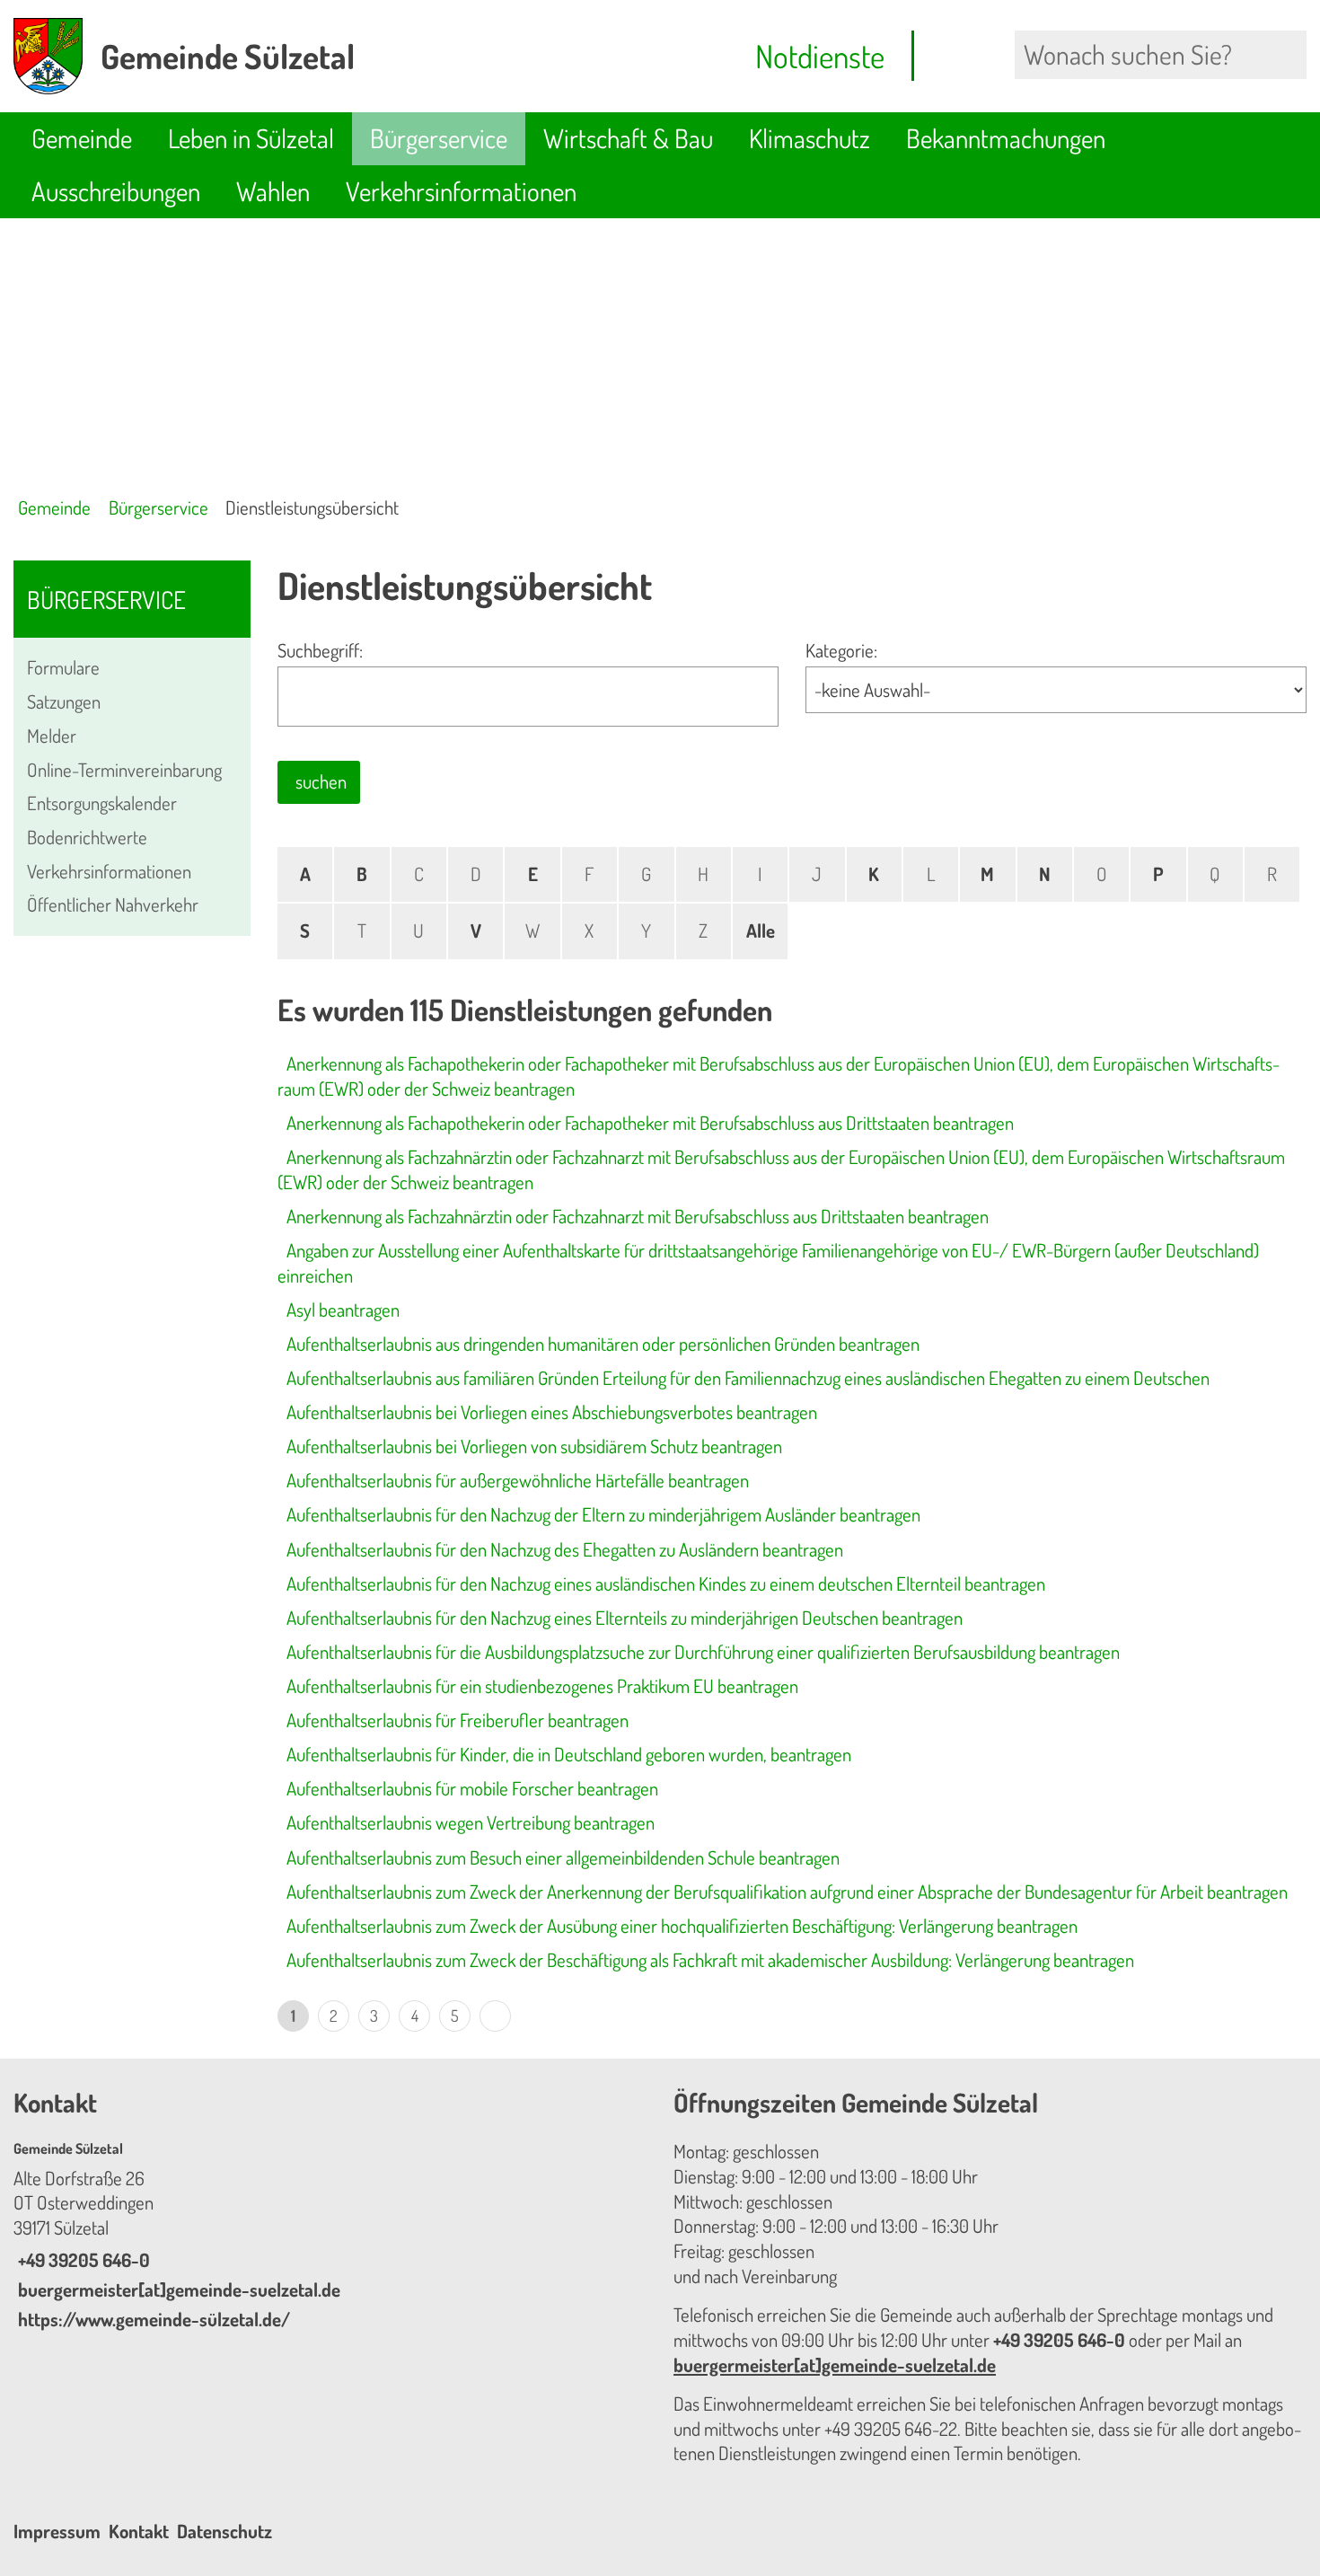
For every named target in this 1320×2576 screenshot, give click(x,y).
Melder (52, 736)
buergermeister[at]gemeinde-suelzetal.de (177, 2289)
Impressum (57, 2531)
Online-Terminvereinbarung (124, 770)
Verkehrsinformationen (461, 191)
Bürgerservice (439, 138)
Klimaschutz (810, 138)
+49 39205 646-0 (82, 2260)
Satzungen (64, 701)
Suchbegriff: (320, 650)
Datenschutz (224, 2531)
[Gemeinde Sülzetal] (330, 2236)
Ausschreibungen (116, 191)
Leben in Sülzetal (251, 138)
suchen (321, 781)
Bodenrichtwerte (87, 837)
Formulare (63, 667)
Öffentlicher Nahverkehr (113, 904)
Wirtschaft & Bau (628, 138)
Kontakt (139, 2531)
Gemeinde (82, 138)
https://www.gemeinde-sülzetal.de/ (152, 2319)
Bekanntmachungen (1006, 138)
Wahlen (273, 191)
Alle (761, 931)
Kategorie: (841, 650)
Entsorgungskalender (102, 803)
